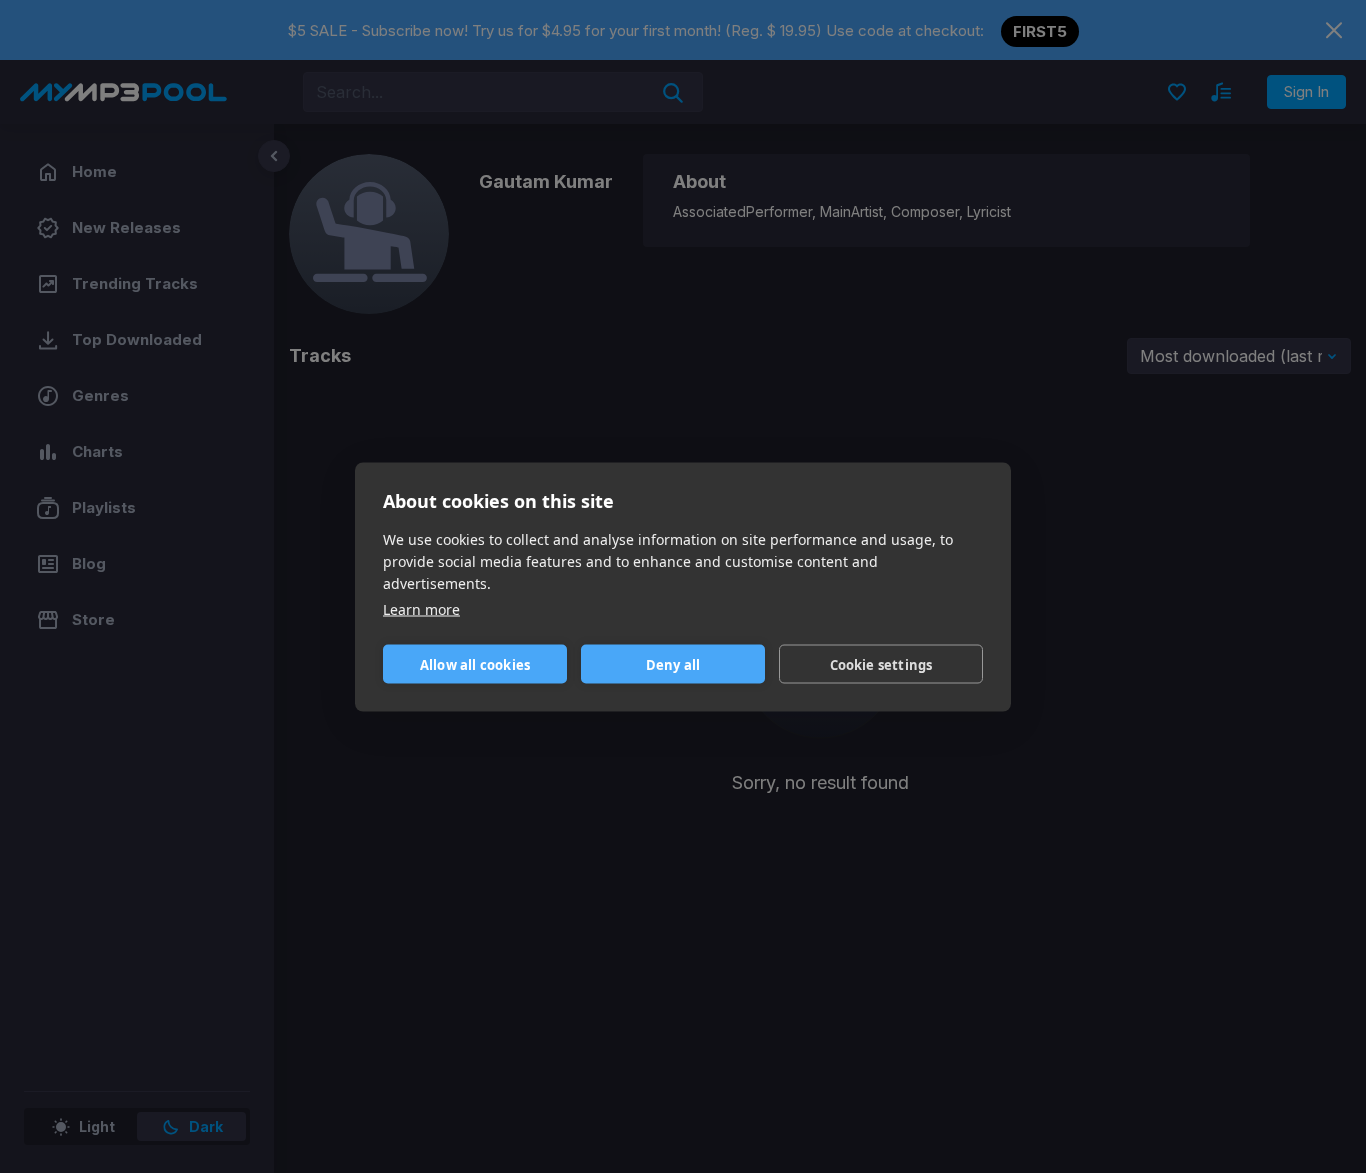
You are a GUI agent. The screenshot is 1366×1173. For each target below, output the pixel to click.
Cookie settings (881, 664)
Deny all (673, 664)
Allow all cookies (475, 664)
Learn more (421, 608)
